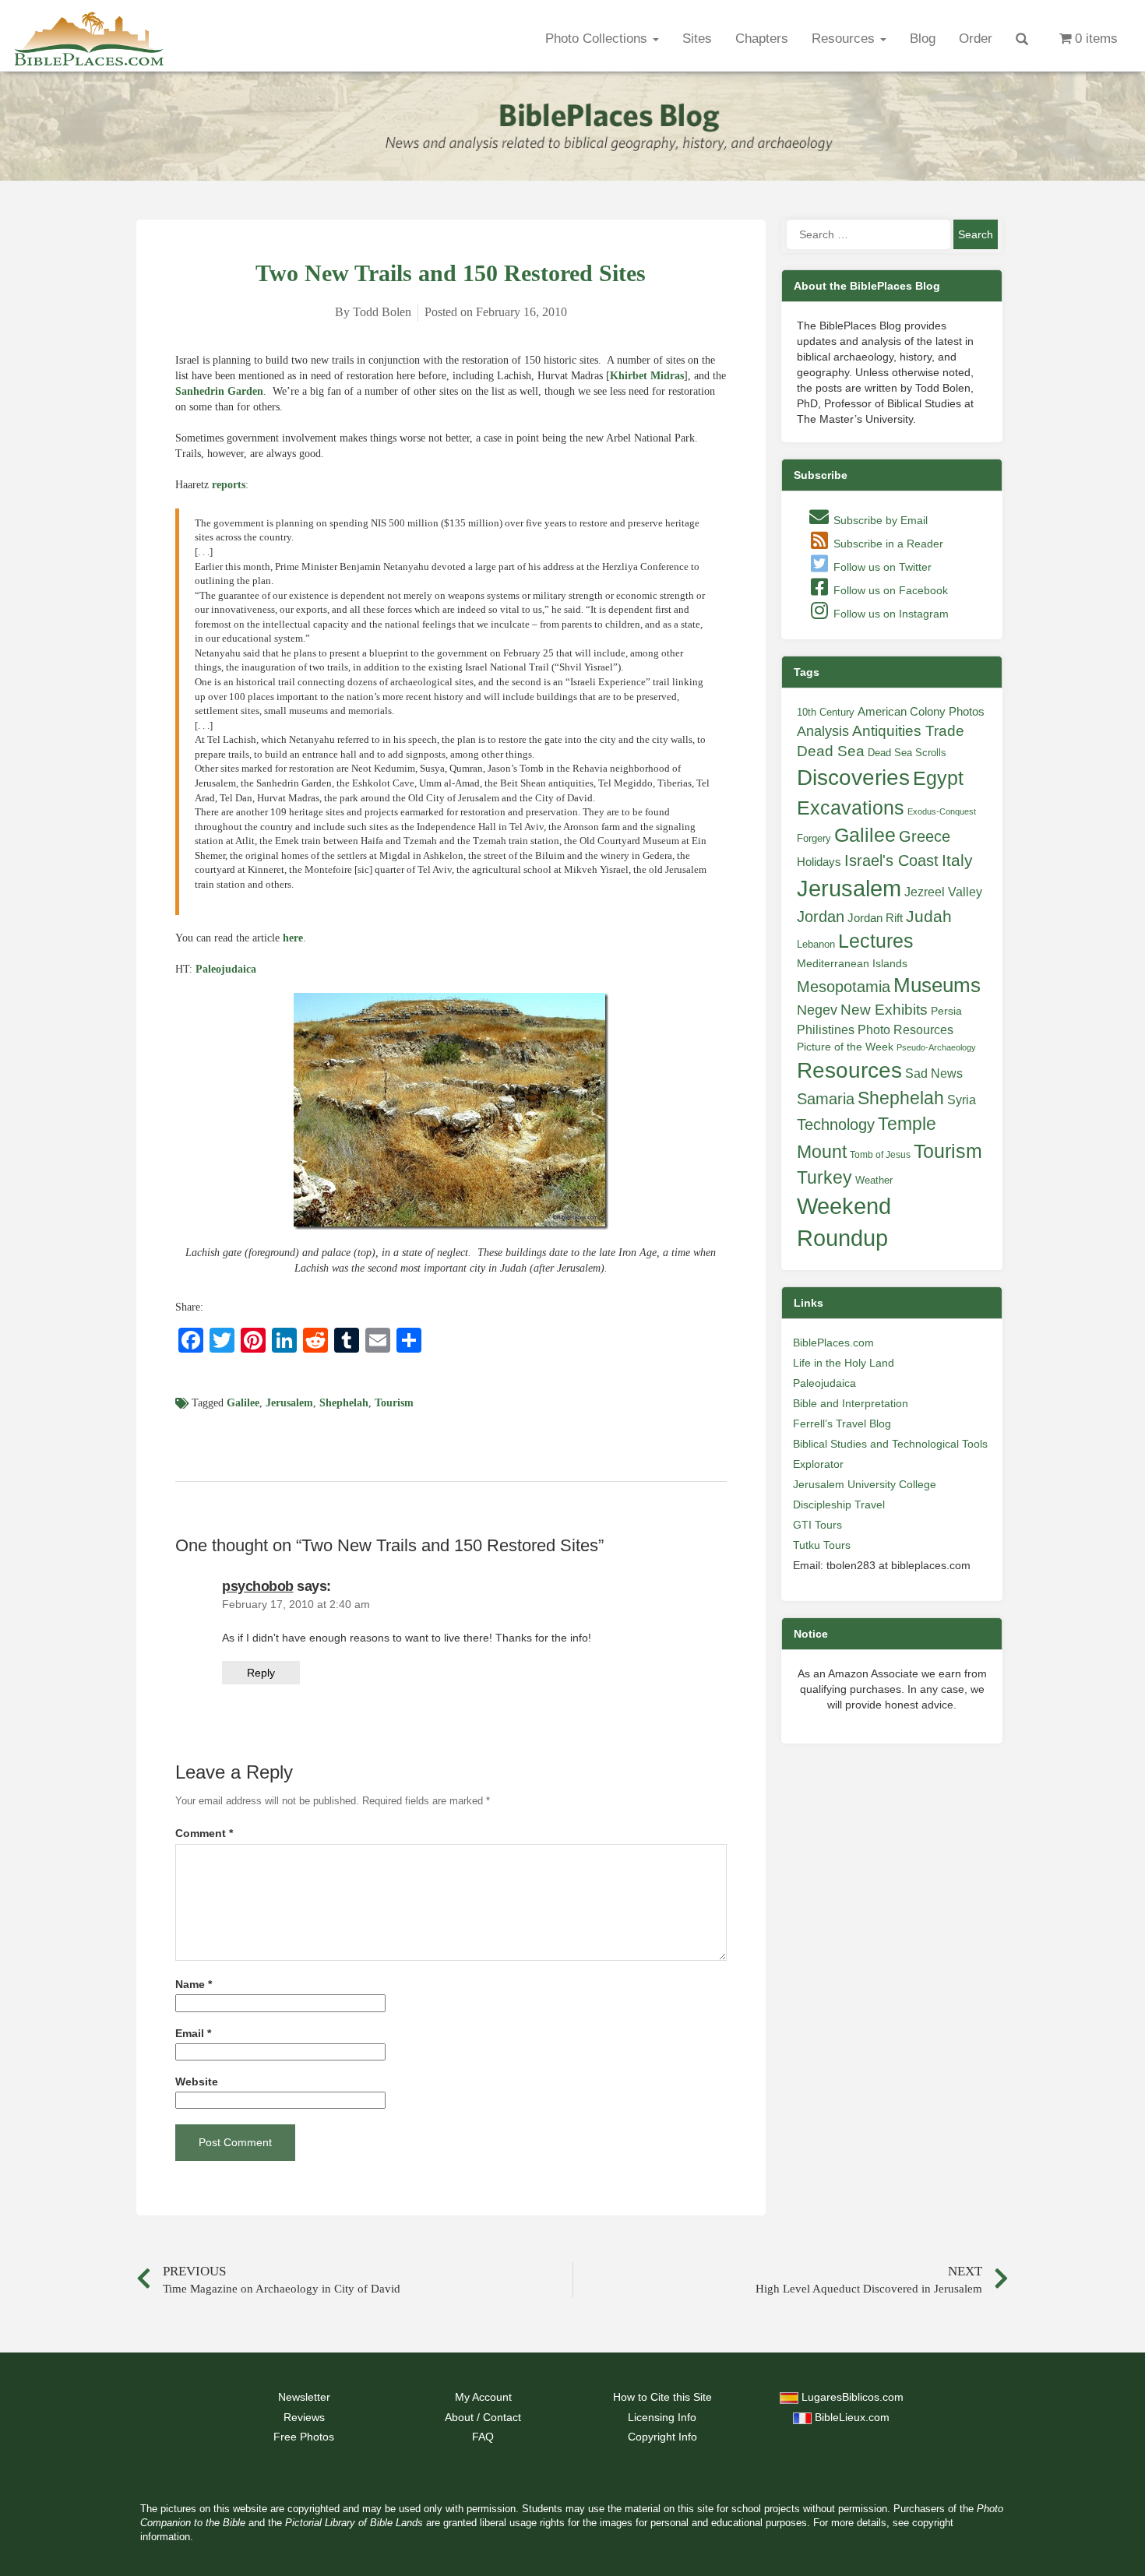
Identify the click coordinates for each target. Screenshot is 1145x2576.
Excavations (851, 808)
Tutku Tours (822, 1545)
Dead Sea (831, 751)
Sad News (934, 1073)
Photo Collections (598, 39)
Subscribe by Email (879, 520)
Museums (937, 985)
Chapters (762, 39)
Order (976, 39)
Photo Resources (905, 1030)
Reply (261, 1673)
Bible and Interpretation (851, 1403)
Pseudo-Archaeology (936, 1047)
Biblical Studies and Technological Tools (890, 1444)
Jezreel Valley (943, 892)
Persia (946, 1011)
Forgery (814, 838)
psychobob (258, 1586)
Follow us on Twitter (881, 567)
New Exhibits (884, 1010)
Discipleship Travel (839, 1504)
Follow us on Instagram (890, 614)
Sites (697, 39)
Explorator (818, 1464)
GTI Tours (817, 1525)
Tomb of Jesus (880, 1155)
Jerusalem (289, 1403)
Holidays (819, 862)
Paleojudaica (226, 969)
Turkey (824, 1177)
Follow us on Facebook (889, 590)
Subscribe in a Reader (887, 544)
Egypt (938, 778)
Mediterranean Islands (852, 963)
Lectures (876, 941)
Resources (845, 39)
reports (229, 485)
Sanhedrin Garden (219, 391)
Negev (817, 1010)
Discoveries (853, 778)
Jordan (821, 917)
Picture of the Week (845, 1047)
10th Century (826, 712)
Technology (836, 1124)
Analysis (823, 731)
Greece (925, 836)
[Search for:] (868, 234)
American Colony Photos (921, 712)
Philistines (826, 1029)
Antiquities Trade (908, 731)
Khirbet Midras (647, 376)
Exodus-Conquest (942, 811)
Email (193, 2034)
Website (197, 2082)
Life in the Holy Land (844, 1363)
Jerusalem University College (865, 1484)
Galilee (243, 1403)
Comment (204, 1833)
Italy (957, 860)
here (293, 938)
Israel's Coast (891, 860)
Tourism (394, 1403)
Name (194, 1985)
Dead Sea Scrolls (907, 753)
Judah (929, 916)
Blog (923, 39)
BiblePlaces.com (833, 1343)
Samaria (826, 1099)
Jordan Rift (875, 918)
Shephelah (344, 1403)
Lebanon (816, 944)
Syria (962, 1100)
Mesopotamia (844, 987)
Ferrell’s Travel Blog (842, 1423)
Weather (874, 1180)
